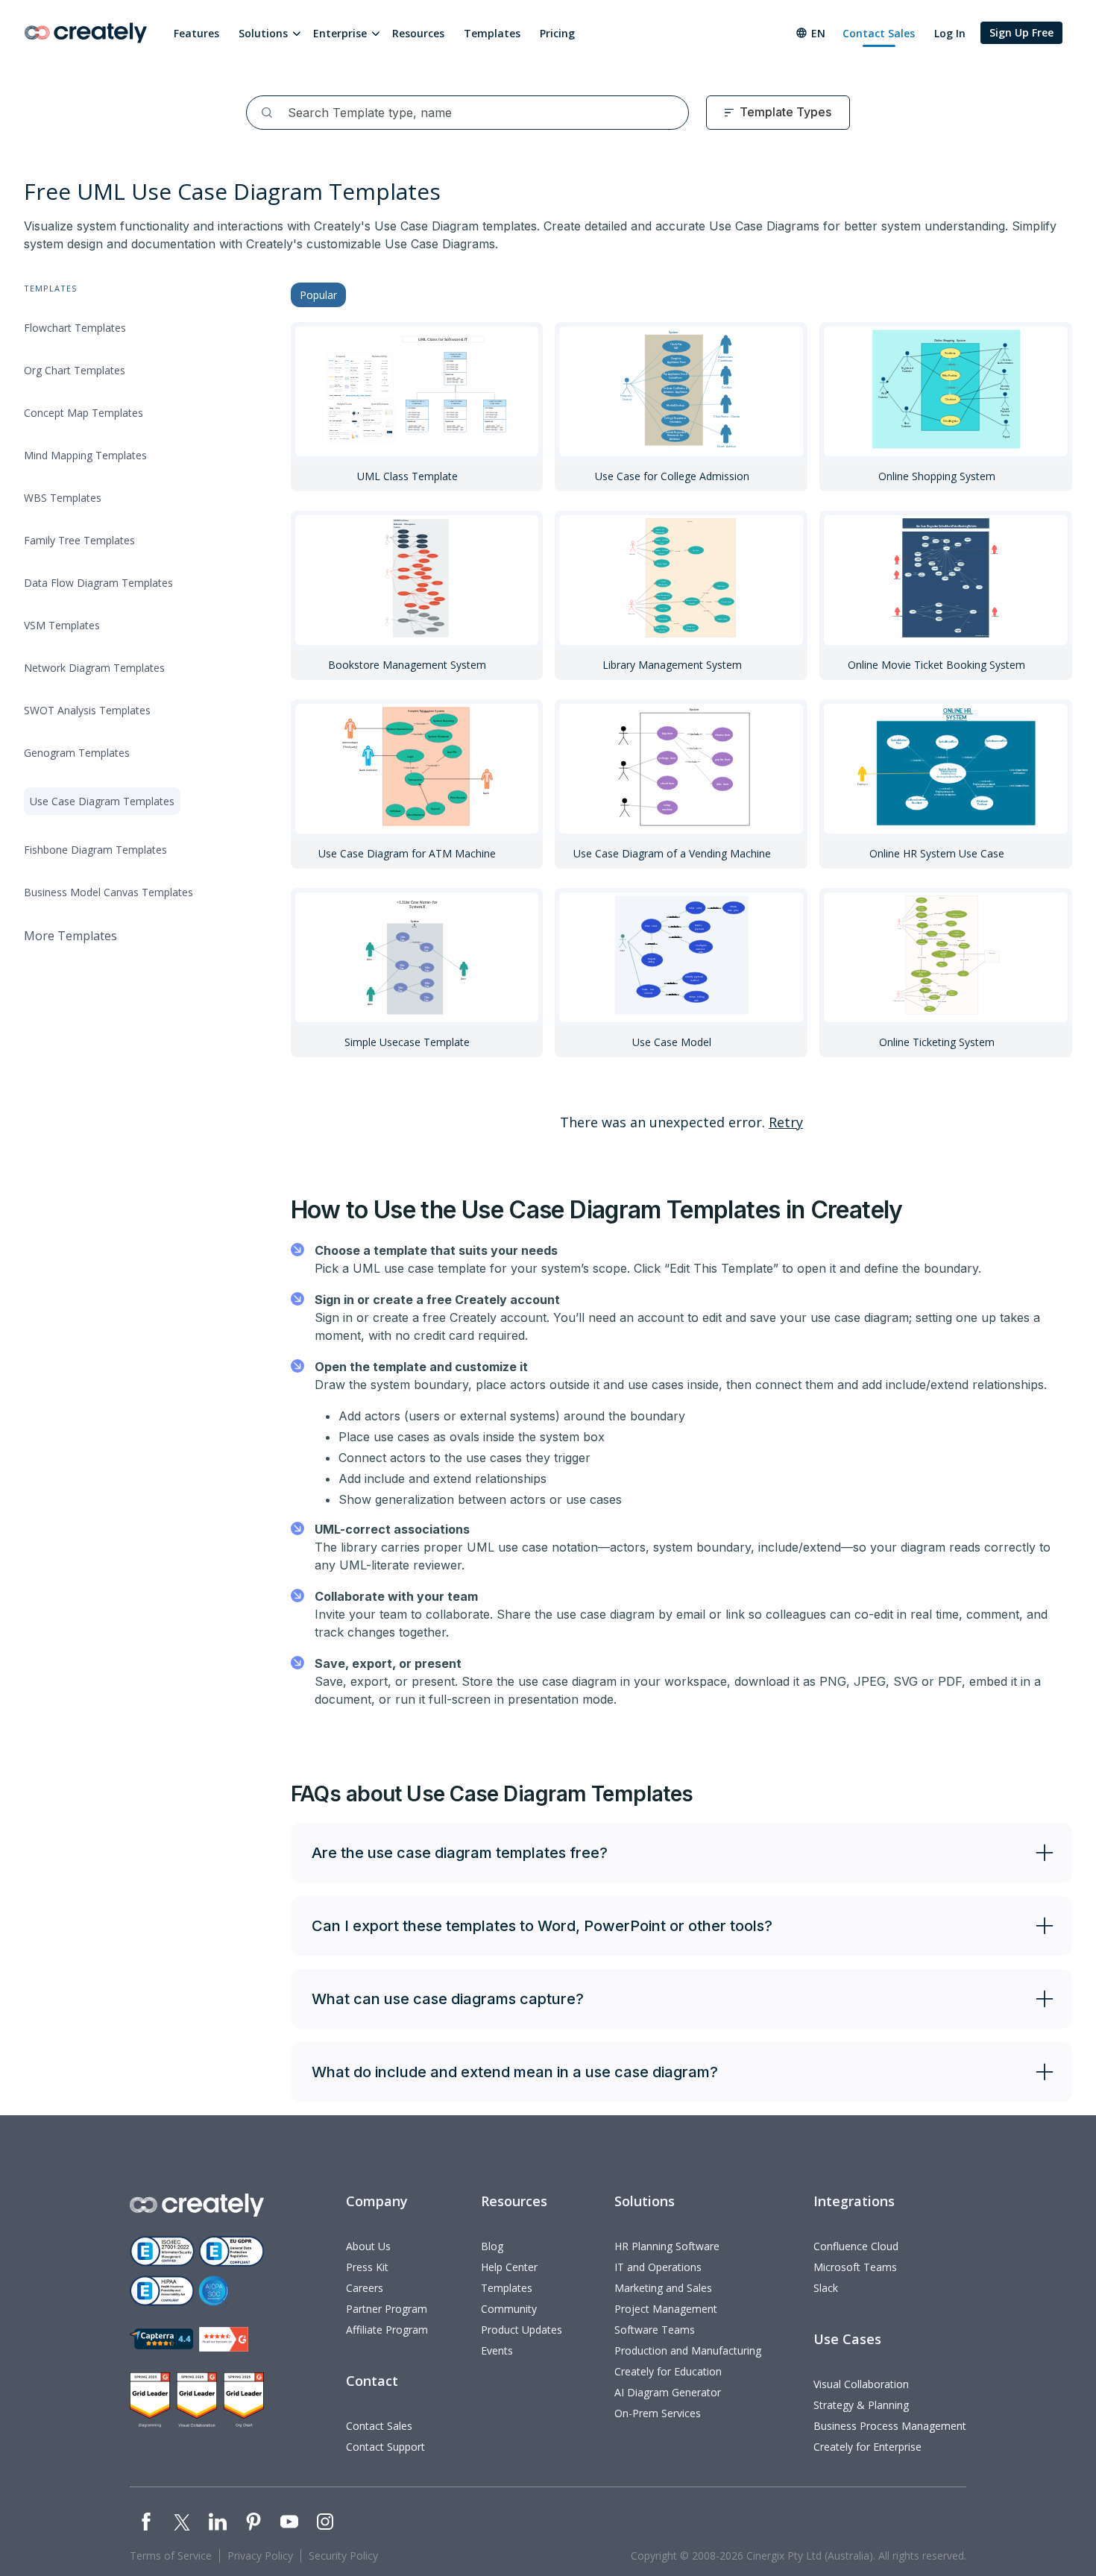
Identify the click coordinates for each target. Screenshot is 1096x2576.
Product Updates (522, 2330)
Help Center (509, 2267)
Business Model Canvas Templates (108, 892)
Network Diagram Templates (94, 668)
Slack (826, 2288)
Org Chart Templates (75, 370)
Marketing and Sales (663, 2288)
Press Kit (367, 2267)
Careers (365, 2288)
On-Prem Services (658, 2413)
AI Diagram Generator (668, 2392)
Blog (492, 2246)
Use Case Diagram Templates (102, 801)
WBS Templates (63, 498)
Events (497, 2350)
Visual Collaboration (861, 2384)
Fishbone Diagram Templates (95, 850)
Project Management (666, 2309)
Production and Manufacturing (688, 2350)
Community (509, 2309)
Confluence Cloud (856, 2246)
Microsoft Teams (855, 2267)
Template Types (785, 112)
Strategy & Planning (861, 2405)
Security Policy (343, 2555)
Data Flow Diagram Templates (98, 583)
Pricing (557, 33)
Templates (492, 33)
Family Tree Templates (79, 540)
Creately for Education (668, 2371)
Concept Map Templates (84, 413)
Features (196, 33)
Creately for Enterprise (867, 2447)
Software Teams (655, 2330)
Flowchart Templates (75, 328)
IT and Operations (658, 2267)
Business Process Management (890, 2426)
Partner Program (387, 2309)
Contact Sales (879, 33)
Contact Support (385, 2447)
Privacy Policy (260, 2555)
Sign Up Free (1021, 32)
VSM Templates (62, 625)
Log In (950, 33)
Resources (418, 33)
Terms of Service (171, 2555)
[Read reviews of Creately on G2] (224, 2339)
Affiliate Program (387, 2330)
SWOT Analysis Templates (87, 710)
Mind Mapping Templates (85, 455)
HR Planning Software (667, 2246)
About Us (368, 2246)
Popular (318, 295)
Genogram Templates (77, 753)
